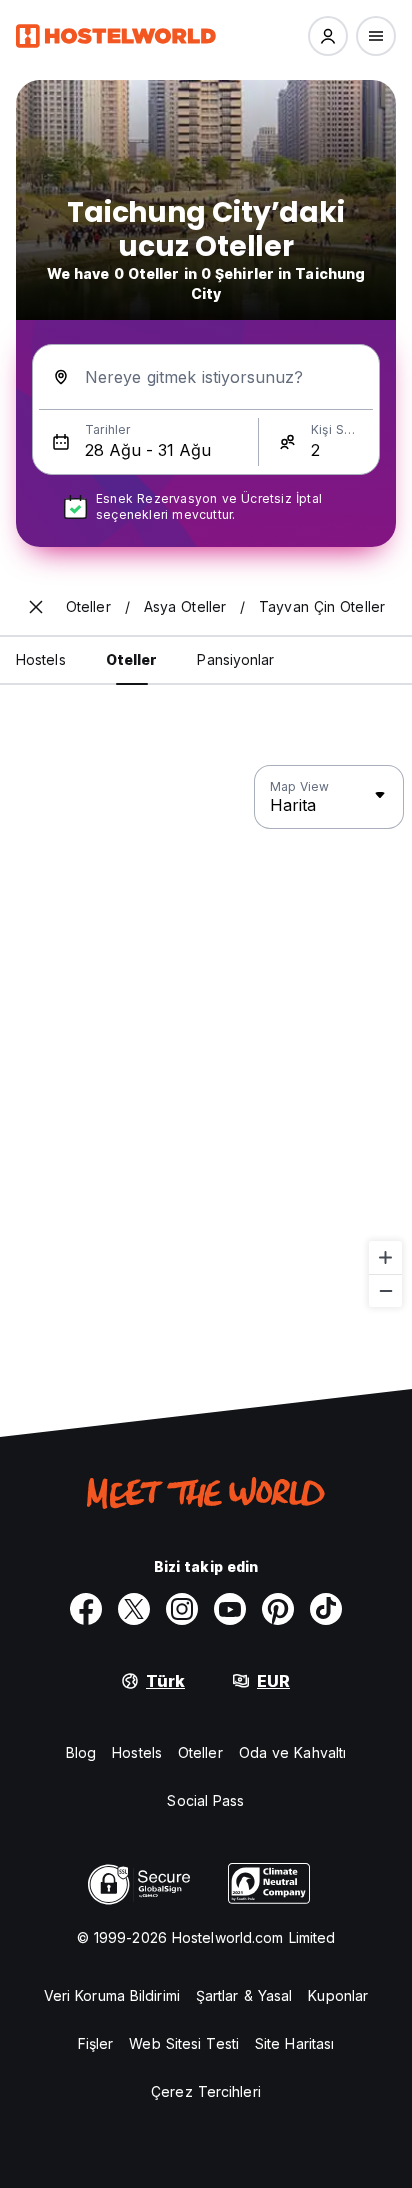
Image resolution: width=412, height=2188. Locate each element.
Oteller (200, 1752)
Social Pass (205, 1800)
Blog (81, 1752)
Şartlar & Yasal (244, 1995)
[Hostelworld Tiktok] (326, 1609)
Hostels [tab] (41, 659)
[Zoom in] (385, 1257)
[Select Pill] (328, 36)
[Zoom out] (385, 1290)
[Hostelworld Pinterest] (278, 1609)
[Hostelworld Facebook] (86, 1609)
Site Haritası (294, 2043)
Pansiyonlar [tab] (235, 659)
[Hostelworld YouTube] (230, 1609)
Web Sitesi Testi (184, 2043)
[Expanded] (36, 607)
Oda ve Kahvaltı (293, 1752)
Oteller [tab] (132, 659)
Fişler (96, 2043)
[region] (206, 1037)
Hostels (137, 1752)
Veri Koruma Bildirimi (112, 1995)
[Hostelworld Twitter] (134, 1609)
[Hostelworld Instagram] (182, 1609)
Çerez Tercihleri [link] (206, 2091)
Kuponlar (338, 1995)
